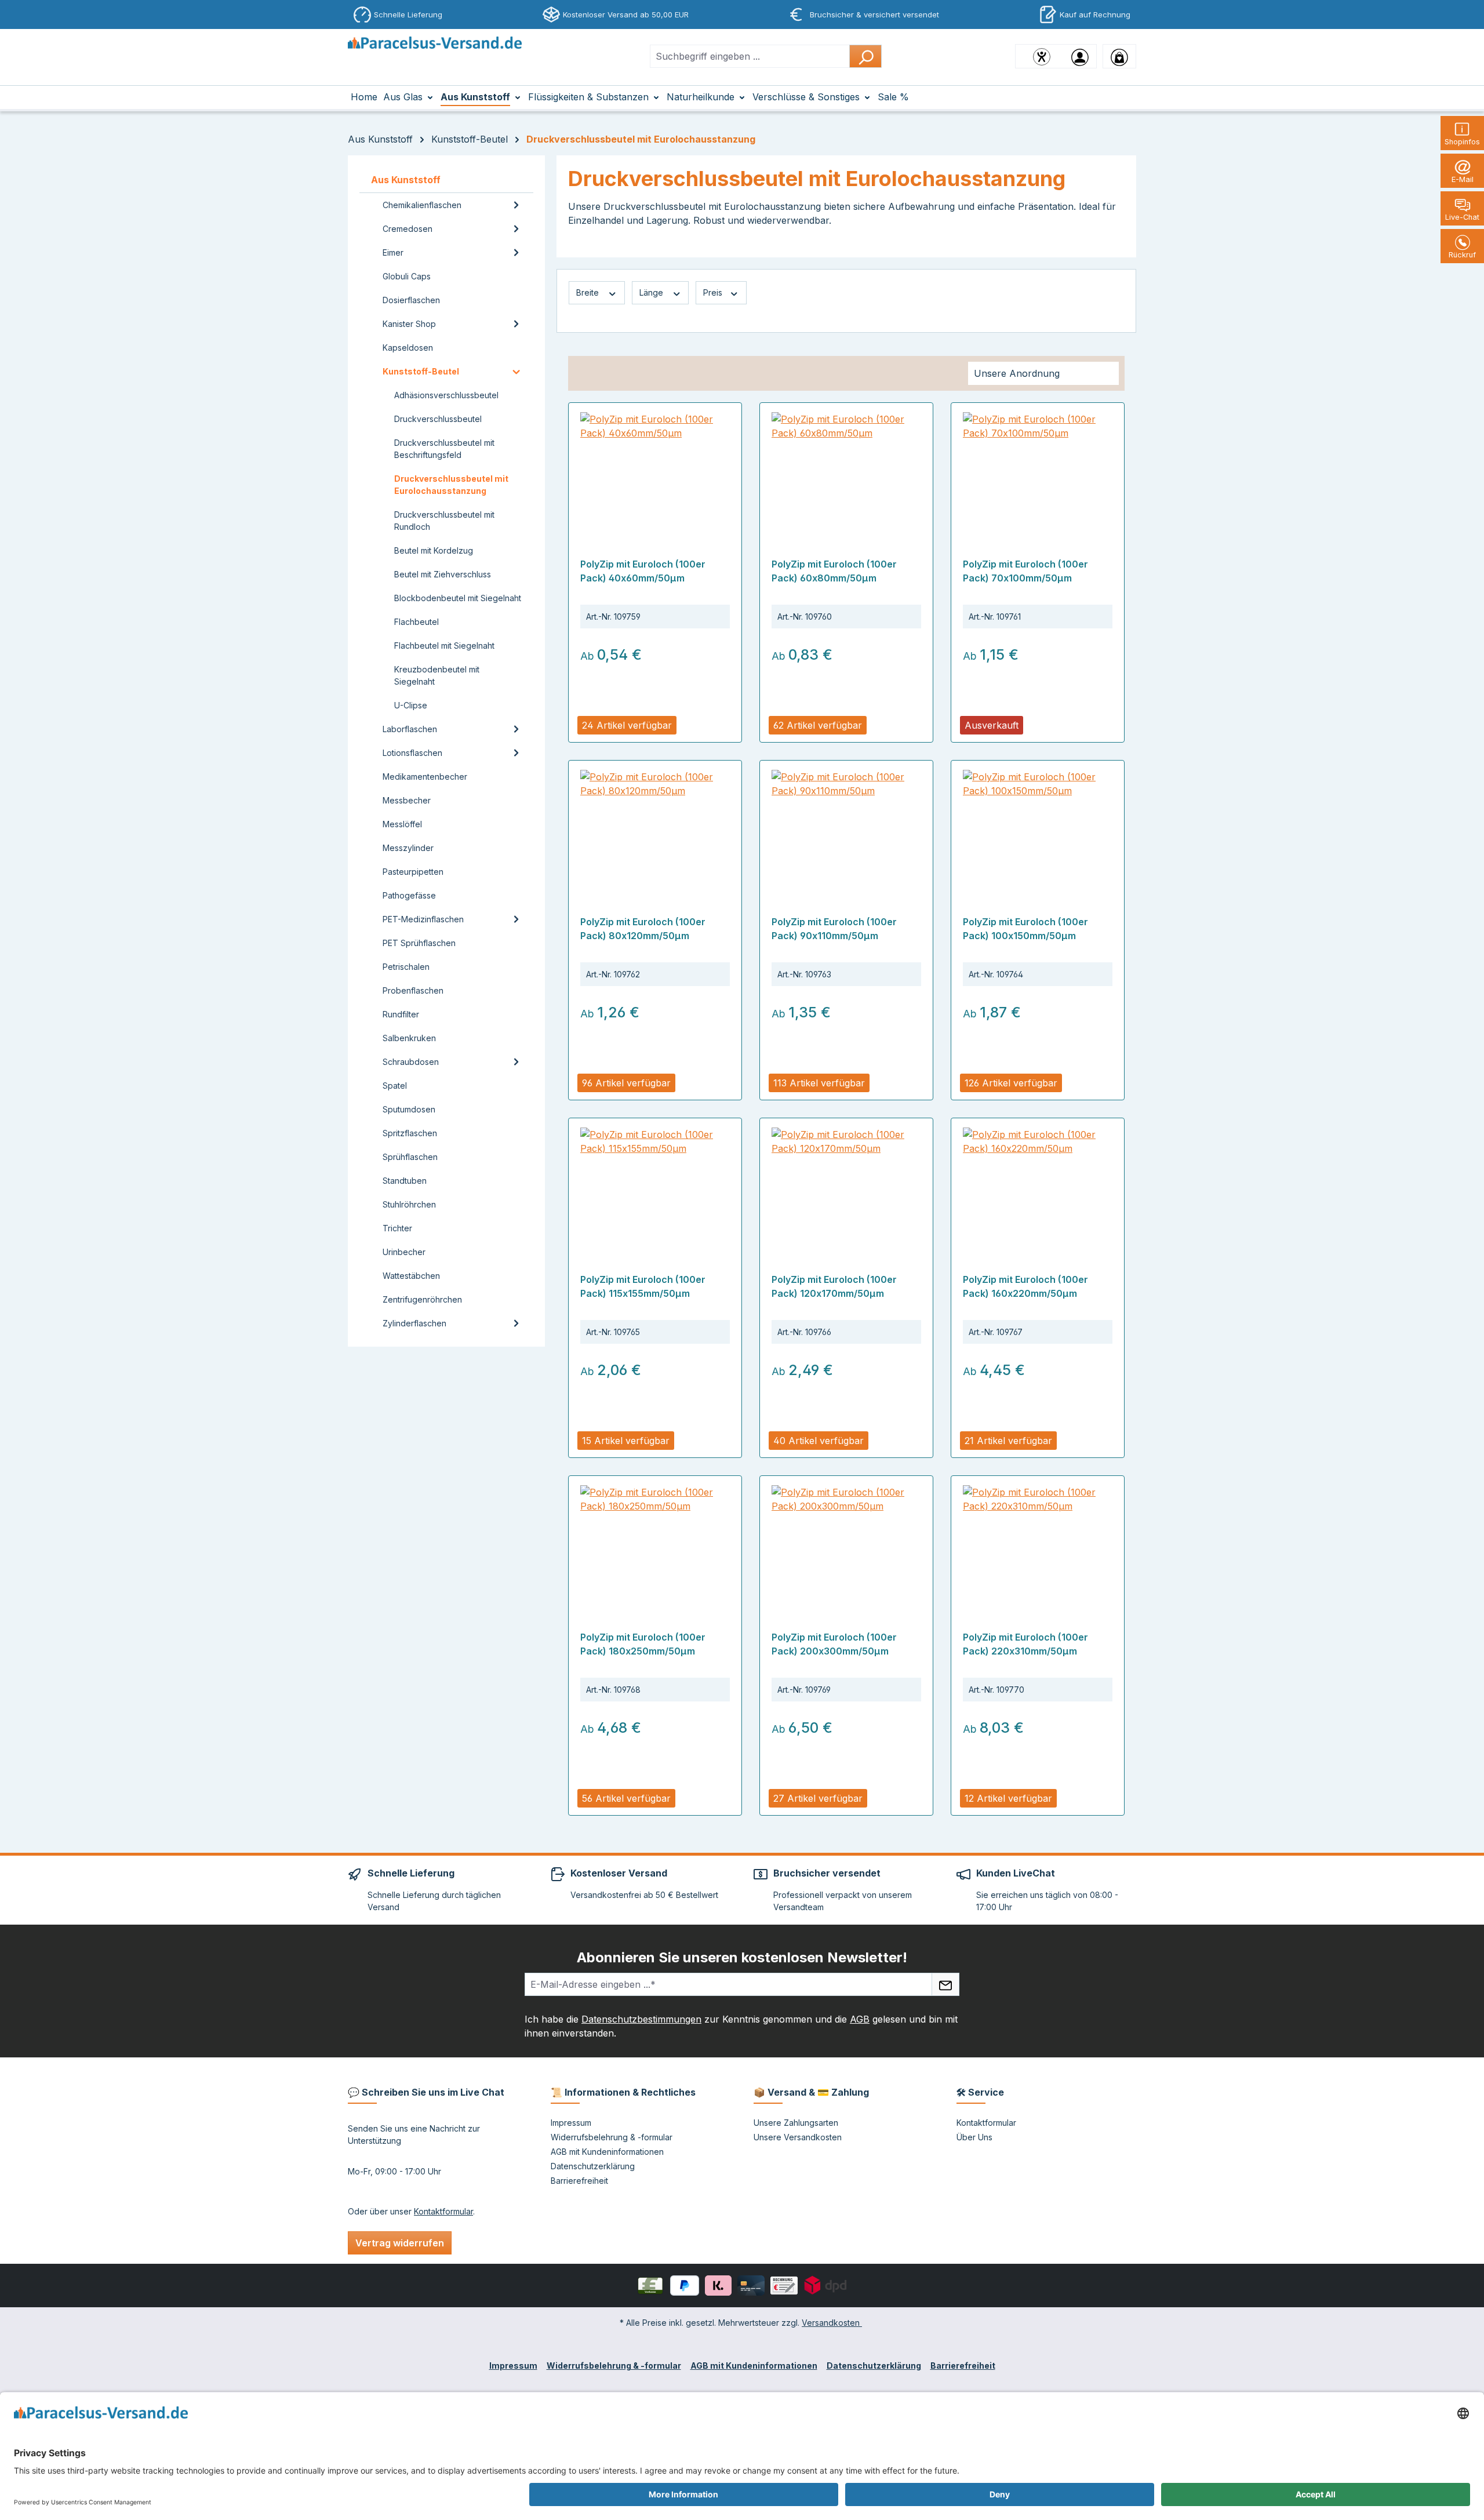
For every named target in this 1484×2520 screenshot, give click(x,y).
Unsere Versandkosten (798, 2137)
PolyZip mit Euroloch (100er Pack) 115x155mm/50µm (643, 1286)
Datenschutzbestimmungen (641, 2019)
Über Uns (974, 2137)
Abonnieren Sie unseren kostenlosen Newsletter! (742, 1957)
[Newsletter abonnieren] (945, 1984)
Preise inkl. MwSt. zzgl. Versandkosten (646, 706)
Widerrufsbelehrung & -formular (612, 2137)
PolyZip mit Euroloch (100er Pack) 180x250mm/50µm (643, 1644)
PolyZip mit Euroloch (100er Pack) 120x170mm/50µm (834, 1286)
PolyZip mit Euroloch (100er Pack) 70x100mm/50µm (1025, 571)
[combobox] (750, 56)
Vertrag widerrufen (400, 2243)
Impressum (571, 2123)
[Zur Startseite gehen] (435, 54)
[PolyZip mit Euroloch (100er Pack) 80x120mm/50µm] (655, 828)
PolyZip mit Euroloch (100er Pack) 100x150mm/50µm (1025, 929)
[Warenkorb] (1119, 56)
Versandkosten (832, 2323)
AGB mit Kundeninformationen (607, 2152)
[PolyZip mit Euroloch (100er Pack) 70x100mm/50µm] (1038, 470)
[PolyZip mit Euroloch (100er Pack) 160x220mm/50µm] (1038, 1186)
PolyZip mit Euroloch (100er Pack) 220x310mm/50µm (1025, 1644)
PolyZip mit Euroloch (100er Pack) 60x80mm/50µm (834, 571)
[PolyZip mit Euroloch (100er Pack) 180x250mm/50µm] (655, 1543)
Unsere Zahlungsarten (796, 2123)
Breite (589, 292)
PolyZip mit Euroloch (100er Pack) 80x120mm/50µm (643, 929)
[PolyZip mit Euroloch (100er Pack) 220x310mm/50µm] (1038, 1543)
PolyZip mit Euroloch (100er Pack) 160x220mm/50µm (1025, 1286)
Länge (652, 292)
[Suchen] (865, 56)
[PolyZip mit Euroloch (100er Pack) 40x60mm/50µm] (655, 470)
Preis (714, 292)
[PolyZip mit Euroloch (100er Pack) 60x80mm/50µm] (846, 470)
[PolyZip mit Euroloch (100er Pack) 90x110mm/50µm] (846, 828)
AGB (860, 2019)
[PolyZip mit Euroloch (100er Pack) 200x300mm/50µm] (846, 1543)
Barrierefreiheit (579, 2181)
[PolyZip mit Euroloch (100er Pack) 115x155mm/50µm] (655, 1186)
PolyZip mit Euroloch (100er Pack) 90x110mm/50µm (834, 929)
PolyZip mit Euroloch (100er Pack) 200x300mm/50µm (834, 1644)
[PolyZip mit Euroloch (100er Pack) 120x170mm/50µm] (846, 1186)
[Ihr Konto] (1080, 56)
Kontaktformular (443, 2211)
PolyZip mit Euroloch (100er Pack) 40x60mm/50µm (643, 571)
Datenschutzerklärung (593, 2166)
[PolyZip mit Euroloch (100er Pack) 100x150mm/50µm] (1038, 828)
